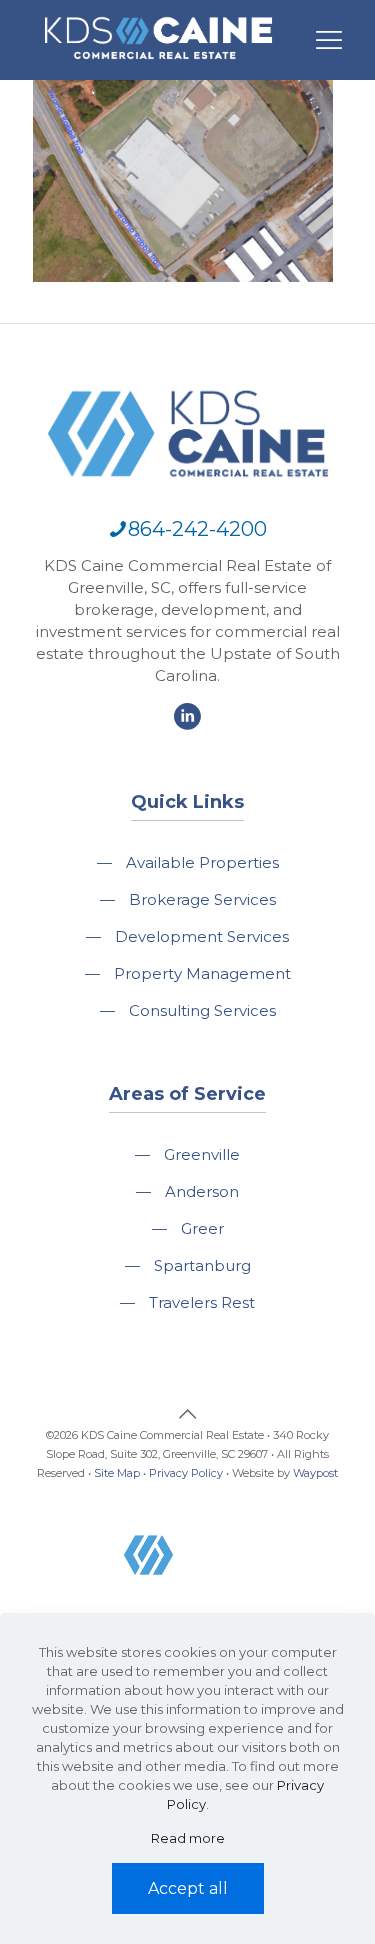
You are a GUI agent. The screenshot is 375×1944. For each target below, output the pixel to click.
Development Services (202, 936)
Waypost (315, 1473)
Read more (188, 1838)
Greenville (202, 1154)
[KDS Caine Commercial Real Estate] (158, 68)
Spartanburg (202, 1265)
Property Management (202, 973)
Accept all (188, 1888)
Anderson (202, 1191)
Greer (202, 1228)
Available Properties (202, 862)
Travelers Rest (202, 1302)
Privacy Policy (186, 1473)
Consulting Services (202, 1010)
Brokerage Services (202, 899)
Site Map (117, 1473)
